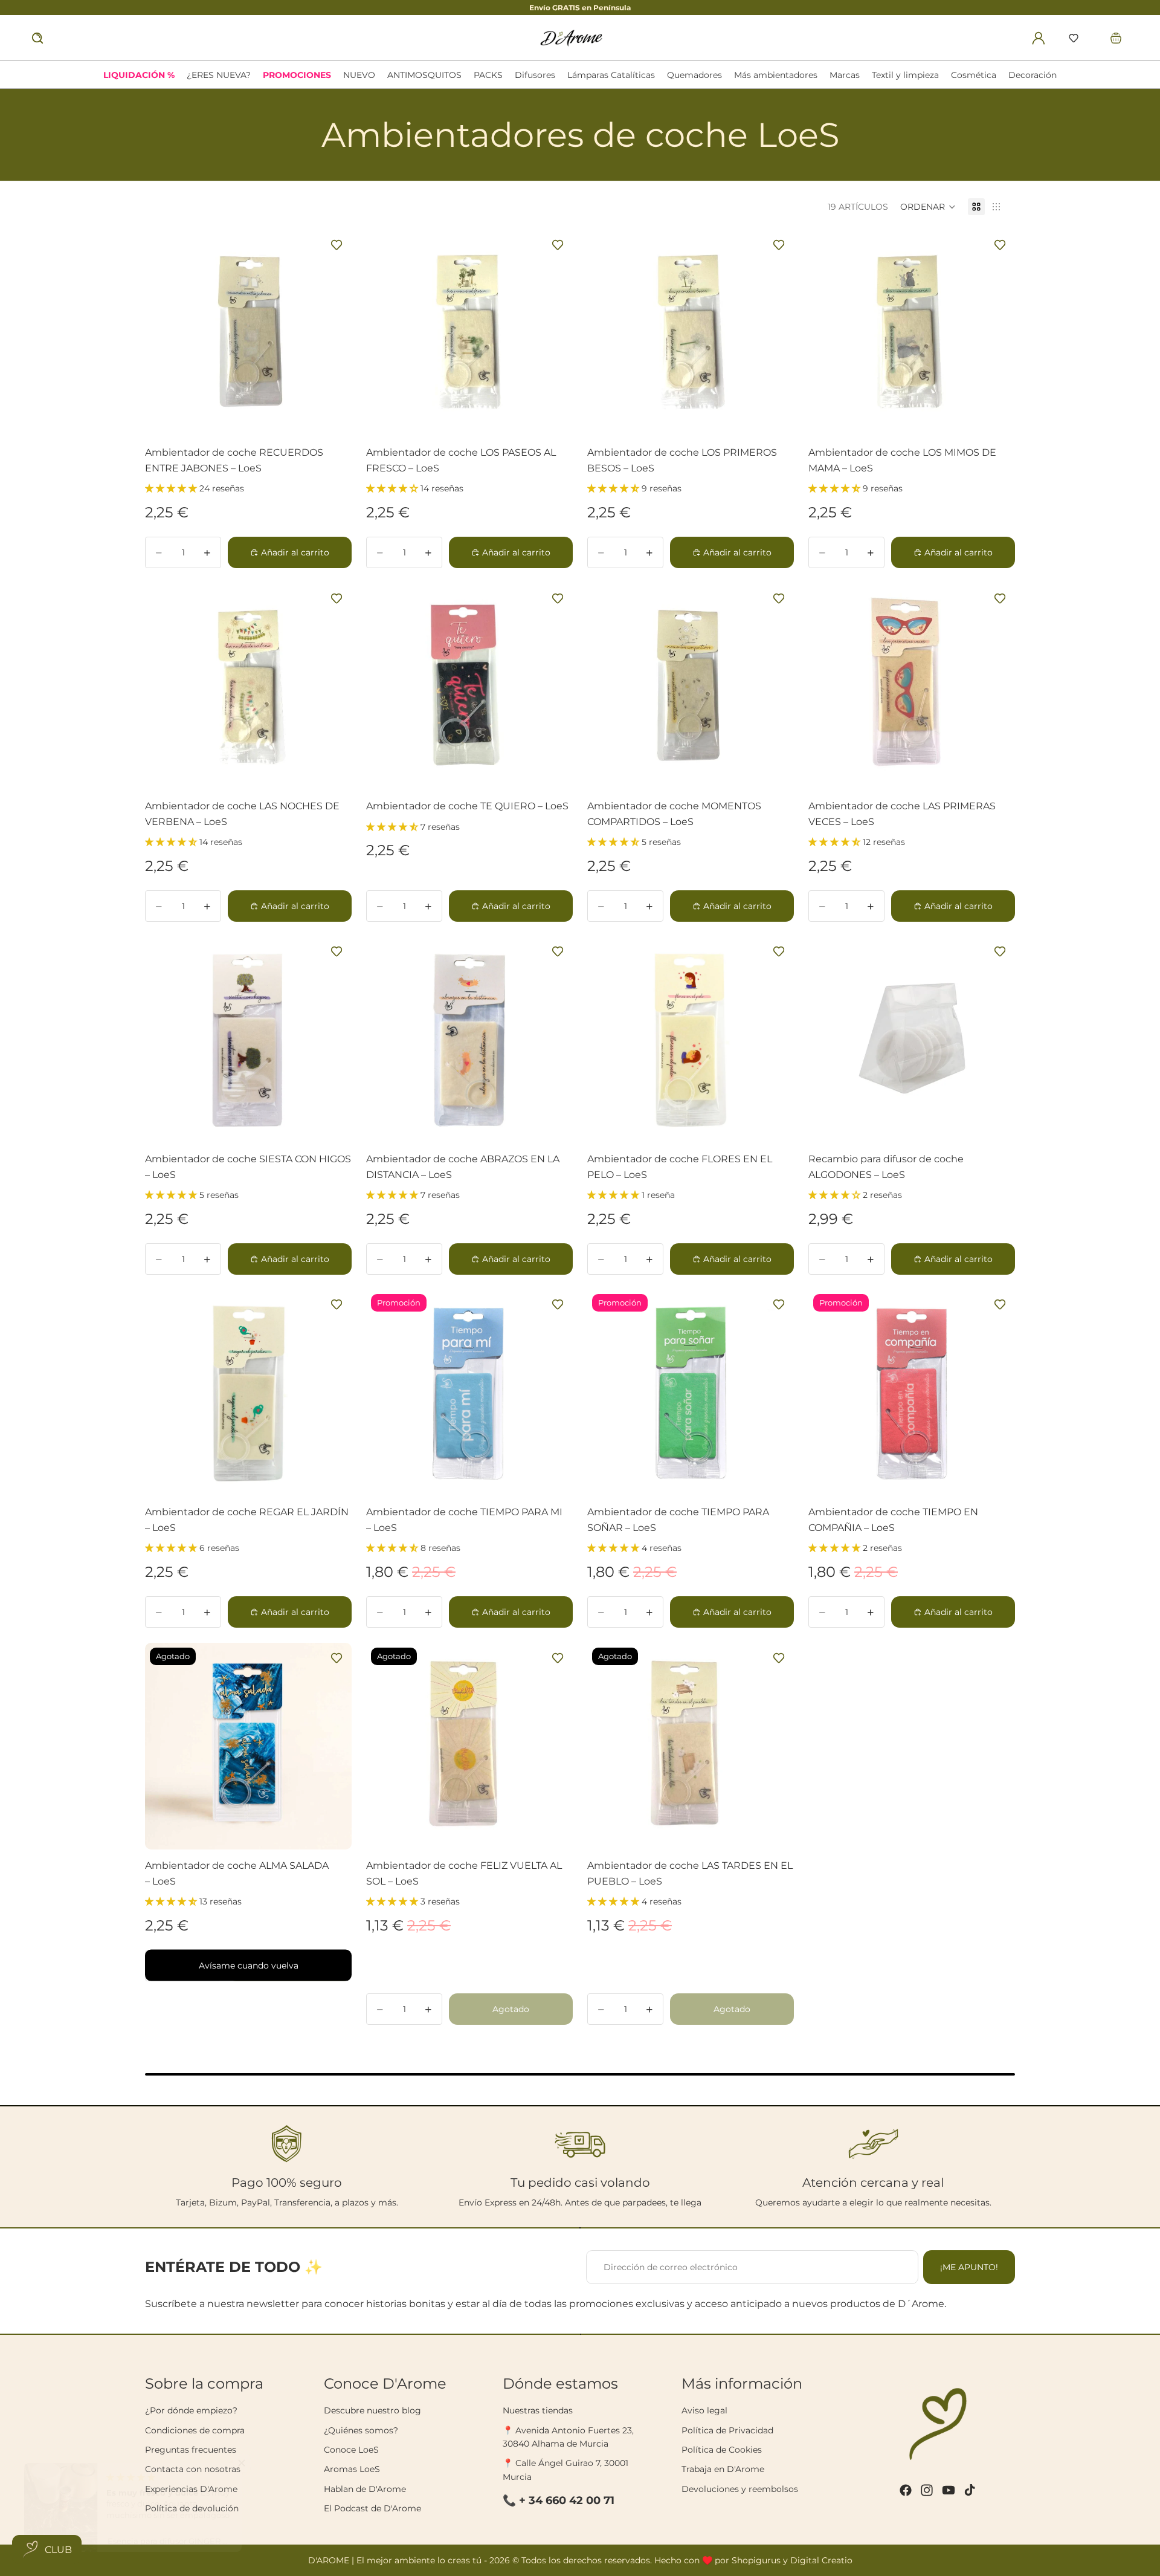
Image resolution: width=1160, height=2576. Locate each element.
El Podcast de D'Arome (372, 2508)
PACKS (488, 75)
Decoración (1033, 75)
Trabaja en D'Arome (723, 2469)
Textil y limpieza (905, 75)
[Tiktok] (970, 2490)
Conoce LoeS (351, 2450)
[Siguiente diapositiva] (335, 1393)
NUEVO (359, 75)
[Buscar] (37, 38)
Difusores (535, 75)
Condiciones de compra (195, 2430)
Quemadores (694, 75)
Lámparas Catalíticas (611, 75)
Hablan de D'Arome (365, 2489)
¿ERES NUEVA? (219, 75)
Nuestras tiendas (538, 2410)
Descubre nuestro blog (372, 2410)
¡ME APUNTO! (969, 2267)
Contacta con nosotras (193, 2469)
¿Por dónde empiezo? (191, 2410)
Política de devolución (192, 2508)
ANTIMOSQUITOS (424, 75)
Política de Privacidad (727, 2430)
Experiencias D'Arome (191, 2489)
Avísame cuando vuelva (249, 1965)
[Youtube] (949, 2490)
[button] (1074, 38)
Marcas (845, 75)
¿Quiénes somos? (361, 2430)
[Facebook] (906, 2490)
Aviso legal (704, 2410)
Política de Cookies (722, 2450)
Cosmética (974, 75)
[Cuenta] (1039, 38)
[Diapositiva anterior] (161, 1393)
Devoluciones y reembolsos (740, 2489)
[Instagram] (927, 2490)
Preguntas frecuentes (191, 2450)
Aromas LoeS (352, 2469)
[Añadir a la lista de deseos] (337, 245)
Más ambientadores (776, 75)
